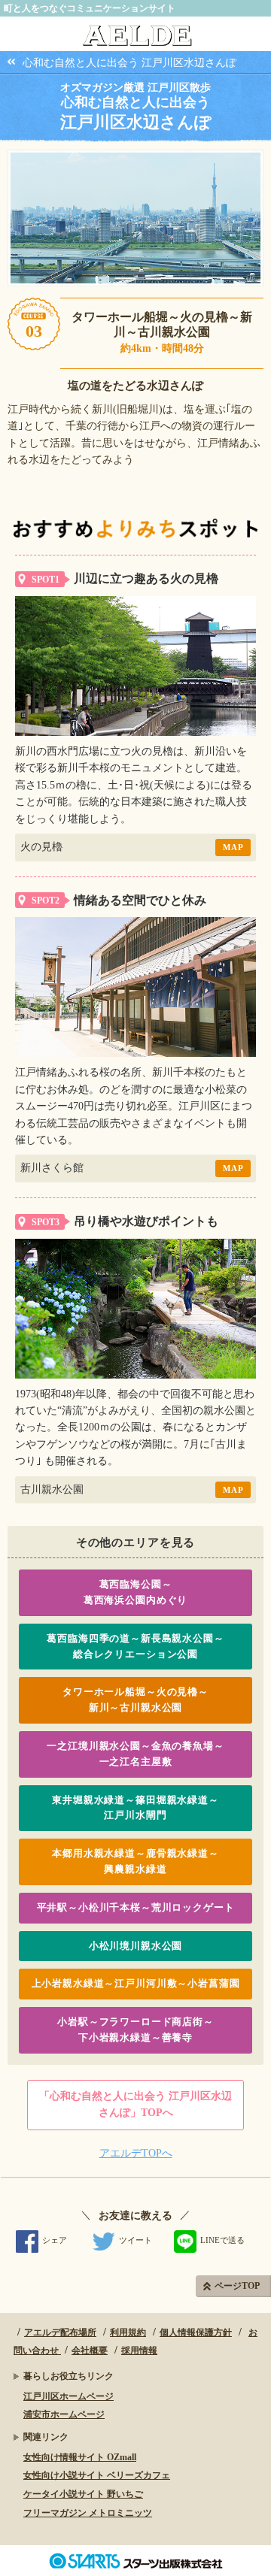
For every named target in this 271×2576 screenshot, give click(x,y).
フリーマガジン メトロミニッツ (88, 2513)
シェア (55, 2240)
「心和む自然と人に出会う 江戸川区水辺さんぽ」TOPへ (135, 2104)
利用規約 (128, 2332)
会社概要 (90, 2350)
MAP (233, 847)
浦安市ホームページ (64, 2414)
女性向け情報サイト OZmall (80, 2457)
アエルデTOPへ (136, 2153)
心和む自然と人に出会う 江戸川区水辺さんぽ (129, 63)
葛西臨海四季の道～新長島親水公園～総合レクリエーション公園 (135, 1646)
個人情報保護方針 (196, 2332)
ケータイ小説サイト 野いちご (83, 2494)
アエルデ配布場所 (60, 2332)
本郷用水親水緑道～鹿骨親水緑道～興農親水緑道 (135, 1861)
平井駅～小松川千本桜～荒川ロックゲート (136, 1907)
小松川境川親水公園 (136, 1946)
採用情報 (139, 2350)
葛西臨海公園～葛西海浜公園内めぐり (135, 1592)
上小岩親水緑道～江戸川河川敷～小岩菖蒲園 (136, 1983)
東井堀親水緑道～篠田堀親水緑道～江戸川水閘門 (135, 1808)
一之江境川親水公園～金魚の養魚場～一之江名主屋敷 (135, 1754)
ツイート (135, 2240)
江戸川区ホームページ (69, 2396)
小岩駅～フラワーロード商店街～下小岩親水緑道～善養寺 (135, 2030)
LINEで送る (222, 2240)
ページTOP (237, 2286)
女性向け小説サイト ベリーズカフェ (97, 2475)
